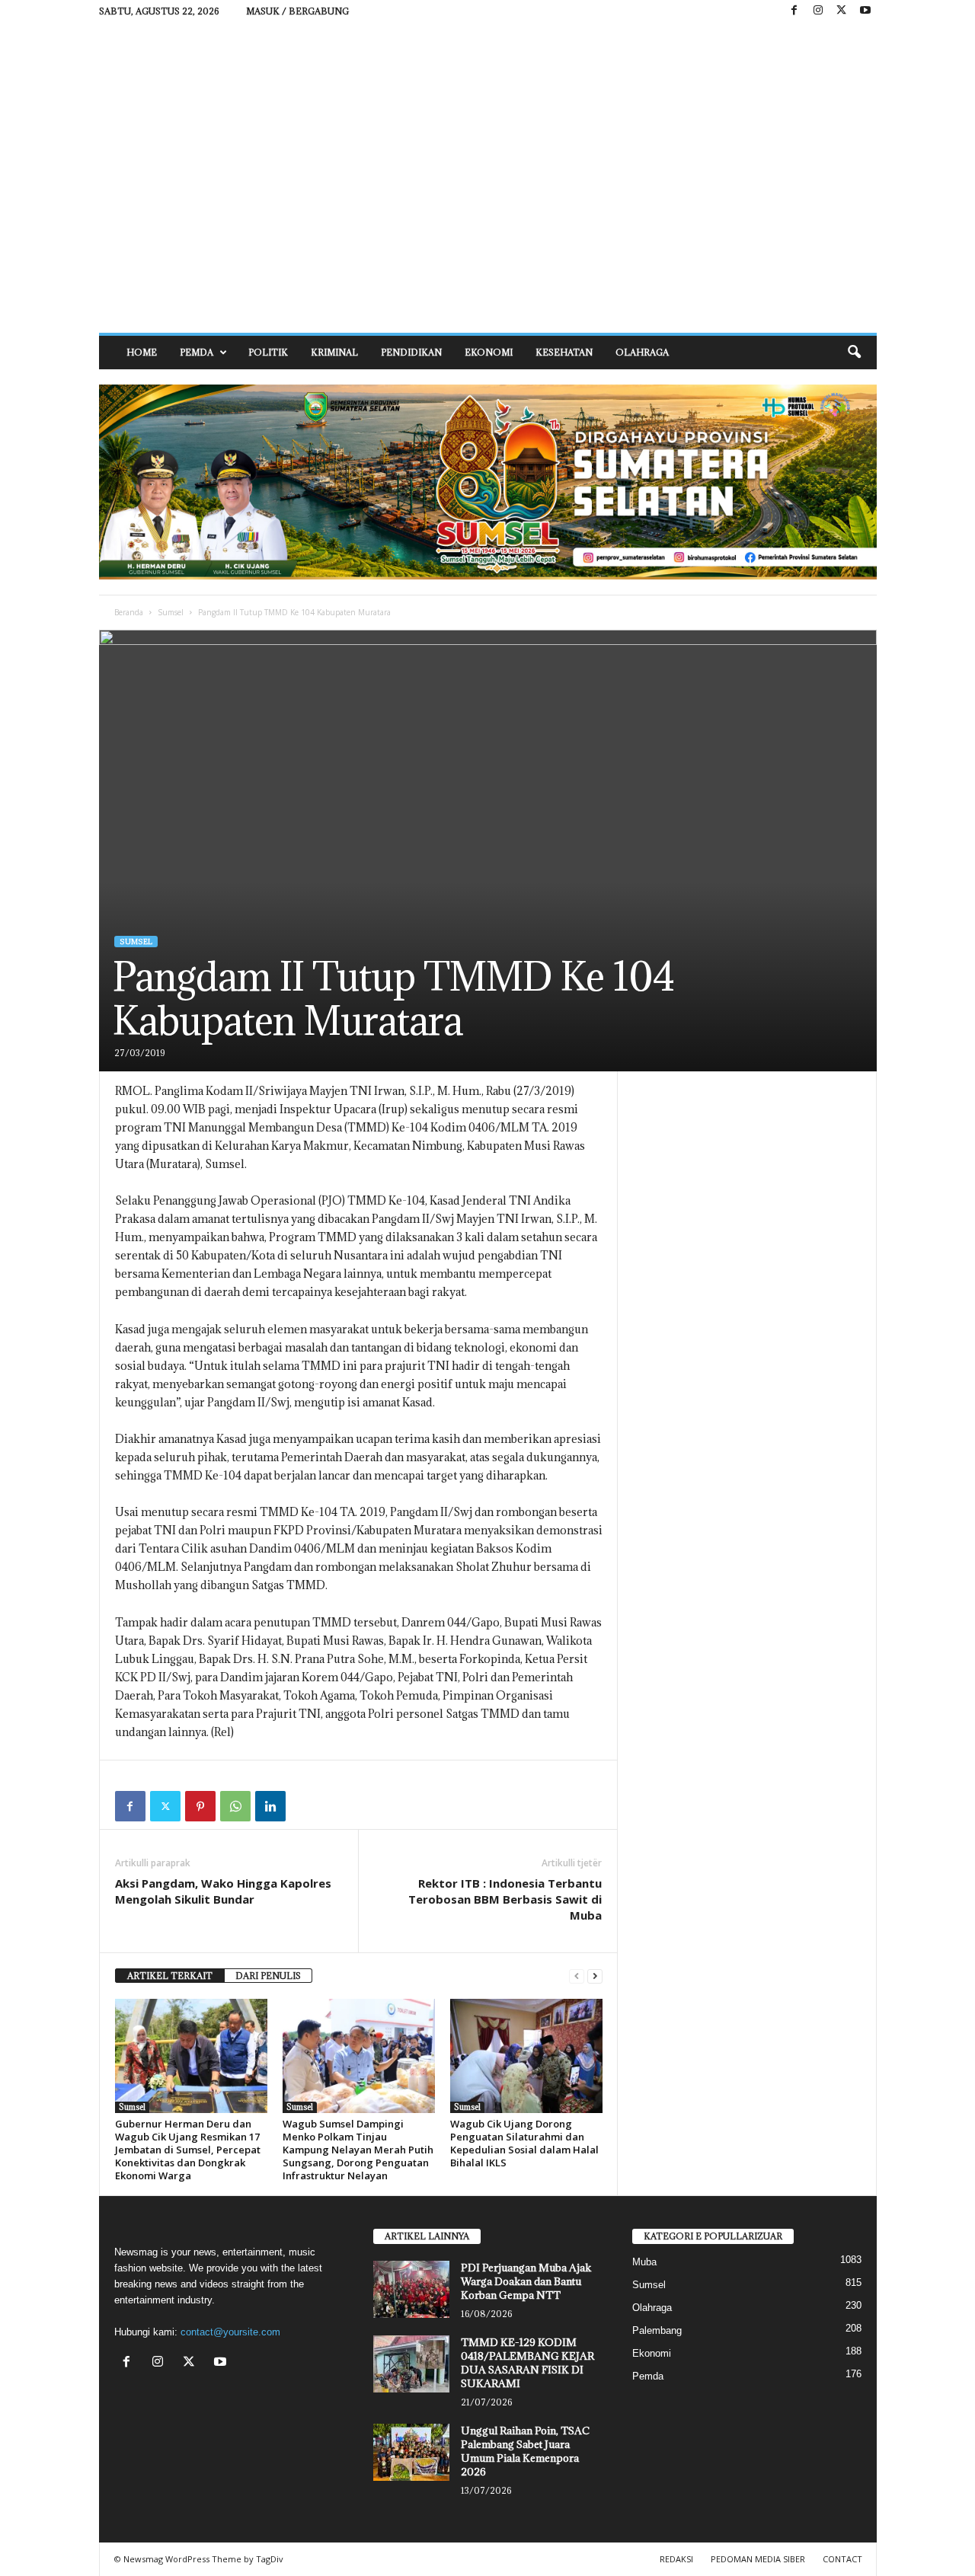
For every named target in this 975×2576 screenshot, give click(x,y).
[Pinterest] (200, 1806)
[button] (854, 353)
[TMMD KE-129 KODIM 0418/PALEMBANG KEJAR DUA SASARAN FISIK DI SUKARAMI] (411, 2364)
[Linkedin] (270, 1806)
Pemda (197, 352)
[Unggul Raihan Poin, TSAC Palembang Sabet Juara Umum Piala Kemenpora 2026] (411, 2452)
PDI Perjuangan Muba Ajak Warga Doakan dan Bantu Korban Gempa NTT (526, 2281)
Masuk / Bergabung (297, 11)
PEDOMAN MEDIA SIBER (758, 2559)
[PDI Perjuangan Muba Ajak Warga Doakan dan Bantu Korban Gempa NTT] (411, 2289)
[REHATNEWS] (488, 177)
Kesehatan (564, 352)
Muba (644, 2262)
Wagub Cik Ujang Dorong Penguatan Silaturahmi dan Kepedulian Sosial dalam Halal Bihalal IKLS (524, 2143)
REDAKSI (676, 2559)
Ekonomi (489, 352)
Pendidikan (411, 352)
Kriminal (334, 352)
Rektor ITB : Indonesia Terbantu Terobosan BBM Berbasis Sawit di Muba (505, 1899)
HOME (142, 352)
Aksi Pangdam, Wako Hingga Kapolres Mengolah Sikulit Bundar (223, 1891)
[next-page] (595, 1976)
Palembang (657, 2330)
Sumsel (171, 612)
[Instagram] (818, 11)
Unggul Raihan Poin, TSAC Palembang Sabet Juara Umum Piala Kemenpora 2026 (525, 2451)
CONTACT (842, 2559)
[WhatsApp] (235, 1806)
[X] (842, 11)
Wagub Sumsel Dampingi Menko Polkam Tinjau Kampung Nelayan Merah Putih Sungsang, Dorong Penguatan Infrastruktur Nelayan (358, 2150)
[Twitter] (165, 1806)
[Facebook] (794, 11)
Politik (268, 352)
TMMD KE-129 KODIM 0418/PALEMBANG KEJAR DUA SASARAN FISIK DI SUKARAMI (527, 2363)
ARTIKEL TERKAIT (170, 1976)
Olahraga (642, 352)
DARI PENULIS (268, 1976)
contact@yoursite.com (230, 2332)
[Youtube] (865, 11)
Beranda (129, 612)
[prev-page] (577, 1976)
